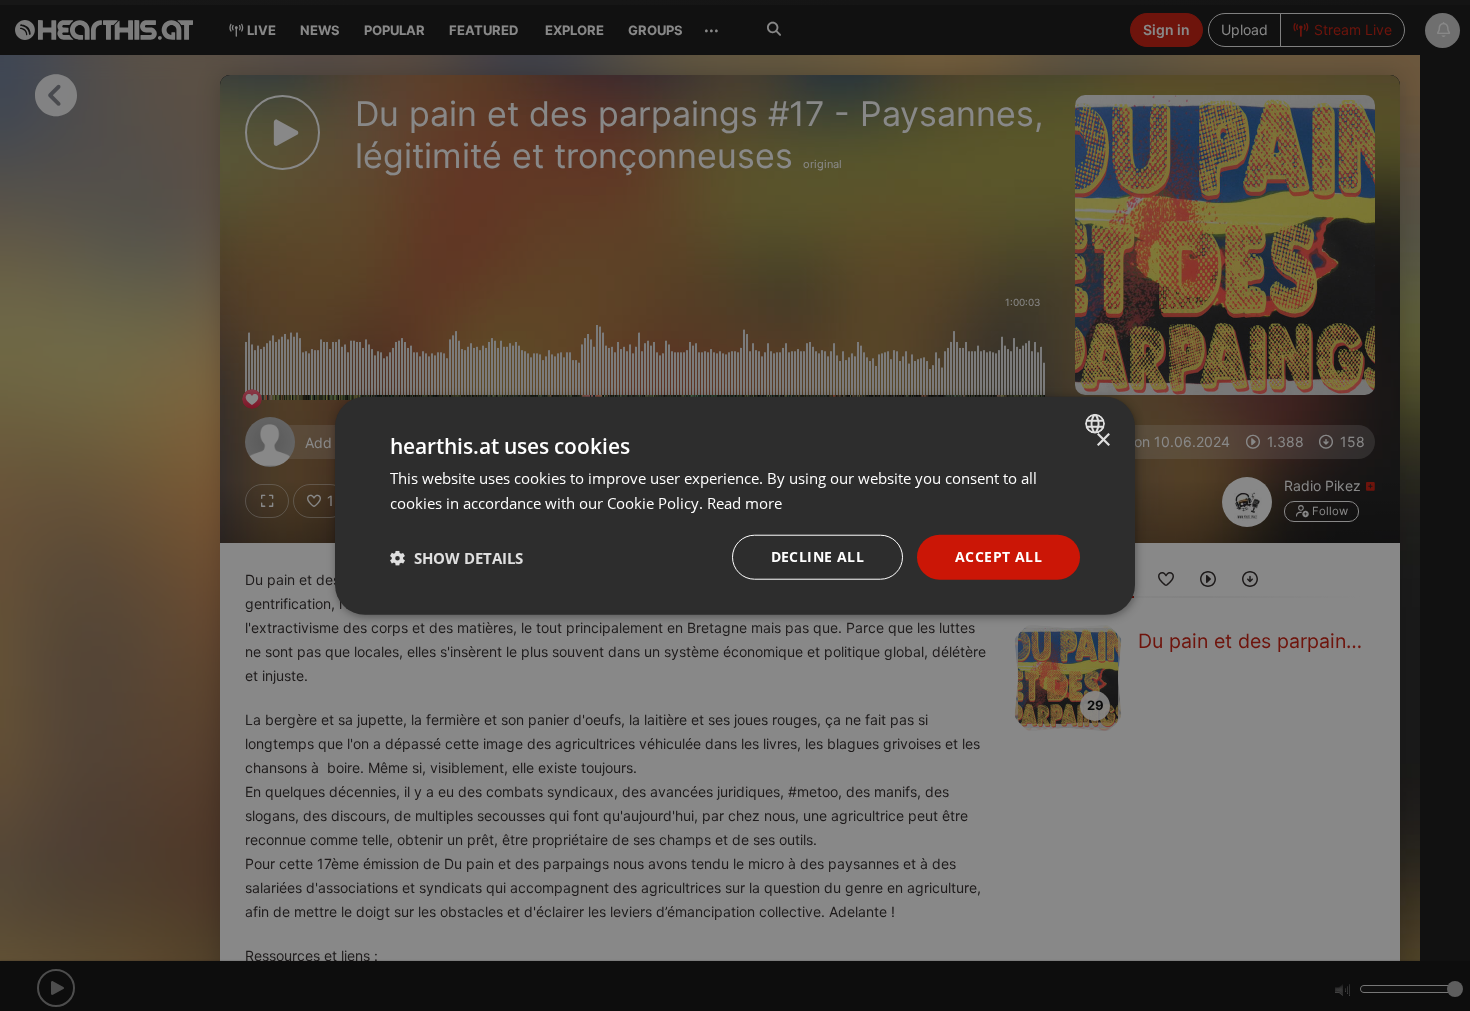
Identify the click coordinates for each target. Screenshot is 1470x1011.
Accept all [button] (998, 556)
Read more (744, 502)
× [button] (1102, 439)
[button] (456, 557)
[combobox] (1097, 423)
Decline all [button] (817, 556)
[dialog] (735, 505)
